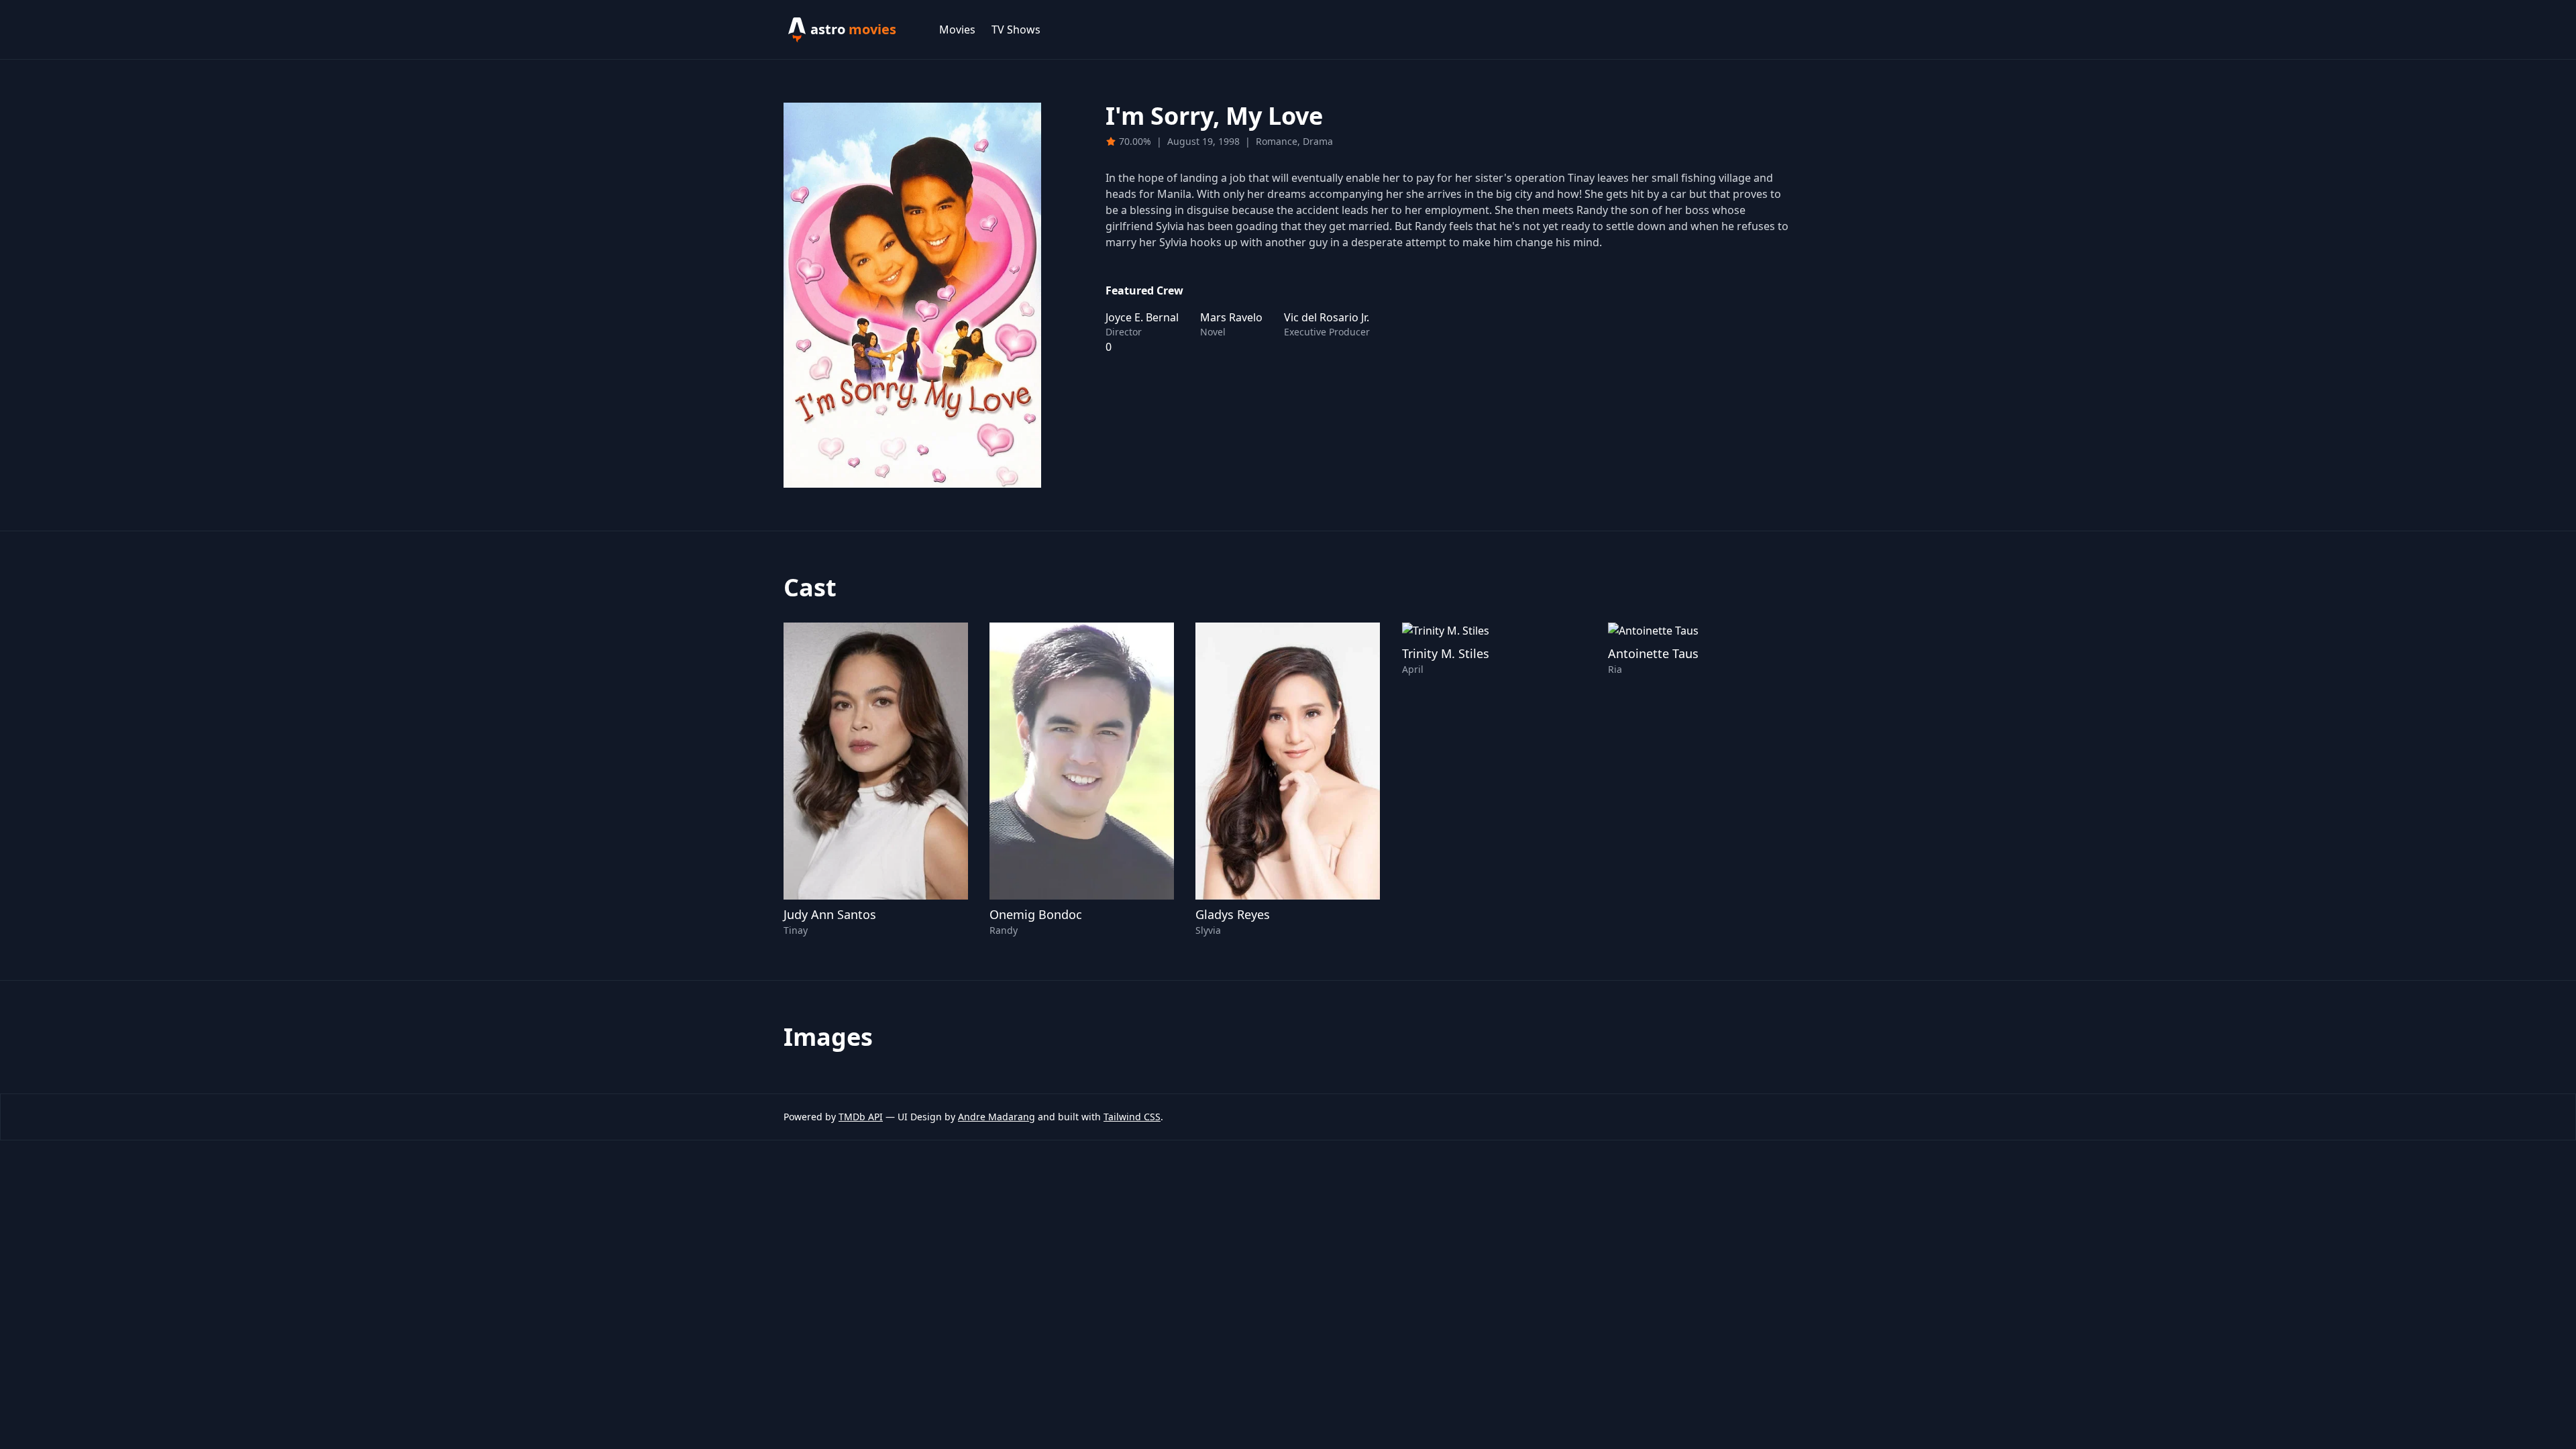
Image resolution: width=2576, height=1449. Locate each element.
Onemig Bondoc (1036, 914)
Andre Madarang (997, 1117)
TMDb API (861, 1117)
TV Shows (1016, 30)
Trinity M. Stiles (1446, 653)
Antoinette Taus (1653, 653)
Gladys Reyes (1233, 914)
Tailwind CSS (1132, 1117)
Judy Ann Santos (830, 914)
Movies (957, 30)
